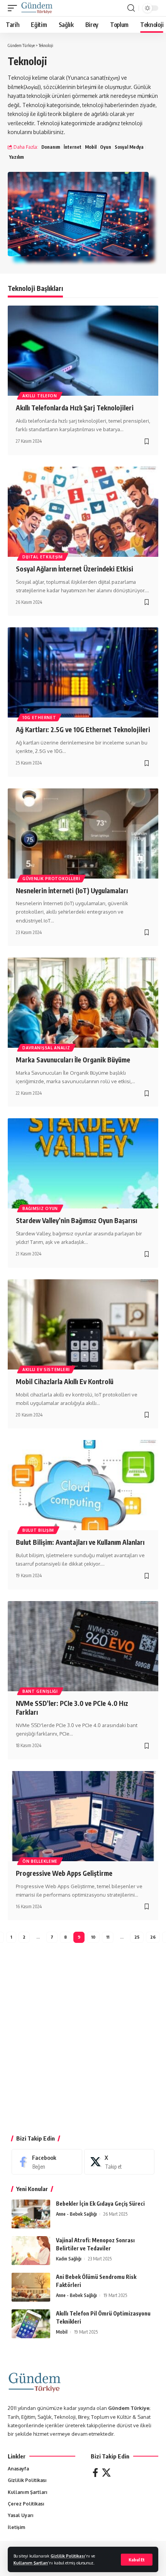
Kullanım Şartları (31, 2563)
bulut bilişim (38, 1530)
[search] (131, 8)
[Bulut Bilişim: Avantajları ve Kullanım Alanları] (83, 1485)
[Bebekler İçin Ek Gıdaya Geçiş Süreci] (31, 2214)
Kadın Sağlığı (69, 2259)
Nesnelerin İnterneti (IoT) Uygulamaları (72, 891)
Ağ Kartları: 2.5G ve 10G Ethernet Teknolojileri (83, 729)
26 (153, 1937)
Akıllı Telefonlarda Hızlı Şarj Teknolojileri (75, 408)
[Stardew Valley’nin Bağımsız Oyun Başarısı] (83, 1163)
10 (93, 1937)
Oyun (106, 147)
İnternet (73, 147)
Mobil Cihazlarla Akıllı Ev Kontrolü (65, 1381)
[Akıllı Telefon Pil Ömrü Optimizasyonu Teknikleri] (31, 2324)
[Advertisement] (83, 2041)
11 (108, 1937)
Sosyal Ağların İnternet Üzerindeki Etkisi (75, 569)
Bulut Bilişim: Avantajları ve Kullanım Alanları (80, 1542)
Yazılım (17, 157)
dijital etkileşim (43, 557)
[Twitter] (106, 2473)
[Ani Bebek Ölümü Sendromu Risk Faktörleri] (31, 2287)
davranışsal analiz (46, 1048)
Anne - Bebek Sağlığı (76, 2214)
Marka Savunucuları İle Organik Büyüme (73, 1060)
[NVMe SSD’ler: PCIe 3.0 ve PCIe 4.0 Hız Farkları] (83, 1646)
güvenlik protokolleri (51, 879)
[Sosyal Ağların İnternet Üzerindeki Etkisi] (83, 512)
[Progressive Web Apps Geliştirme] (83, 1816)
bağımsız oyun (40, 1208)
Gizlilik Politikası (68, 2556)
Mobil (91, 147)
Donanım (51, 147)
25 (137, 1937)
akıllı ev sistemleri (46, 1369)
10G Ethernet (39, 718)
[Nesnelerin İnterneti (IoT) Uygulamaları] (83, 833)
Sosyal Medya (129, 147)
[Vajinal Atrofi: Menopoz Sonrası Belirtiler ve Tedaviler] (31, 2251)
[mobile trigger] (14, 8)
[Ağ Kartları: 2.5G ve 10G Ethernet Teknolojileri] (83, 672)
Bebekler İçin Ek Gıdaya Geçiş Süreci (100, 2204)
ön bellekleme (40, 1861)
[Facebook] (47, 2162)
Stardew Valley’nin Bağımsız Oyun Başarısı (76, 1220)
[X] (119, 2162)
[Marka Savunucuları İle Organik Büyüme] (83, 1003)
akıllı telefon (40, 396)
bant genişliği (40, 1691)
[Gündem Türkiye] (37, 8)
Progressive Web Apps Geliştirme (64, 1873)
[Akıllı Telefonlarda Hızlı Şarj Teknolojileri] (83, 351)
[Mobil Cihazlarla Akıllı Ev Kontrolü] (83, 1324)
